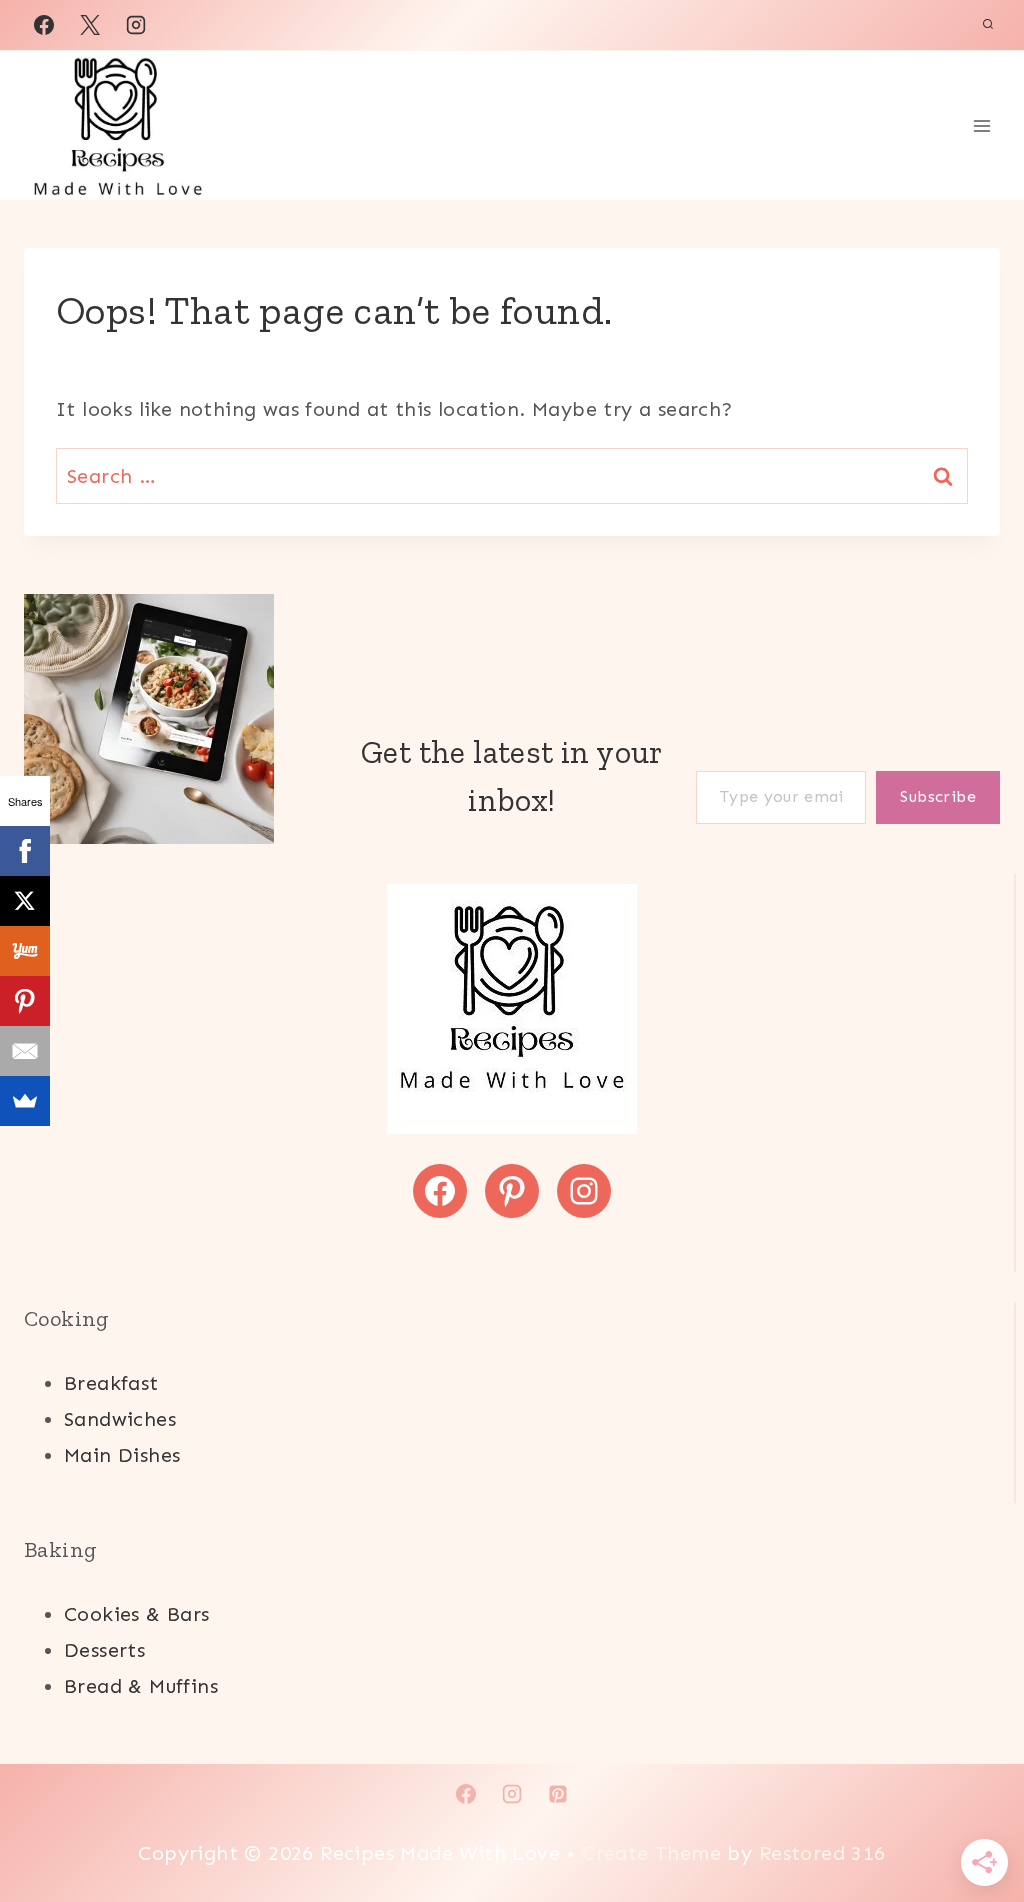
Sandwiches (120, 1419)
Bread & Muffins (141, 1686)
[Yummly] (25, 951)
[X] (90, 25)
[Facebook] (44, 25)
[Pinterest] (25, 1001)
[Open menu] (981, 125)
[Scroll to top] (974, 1822)
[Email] (25, 1051)
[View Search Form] (988, 25)
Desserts (104, 1650)
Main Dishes (122, 1455)
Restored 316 (822, 1853)
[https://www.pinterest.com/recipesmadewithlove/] (558, 1794)
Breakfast (111, 1383)
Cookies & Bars (137, 1614)
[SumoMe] (25, 1101)
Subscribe (938, 796)
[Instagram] (136, 25)
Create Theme (648, 1853)
